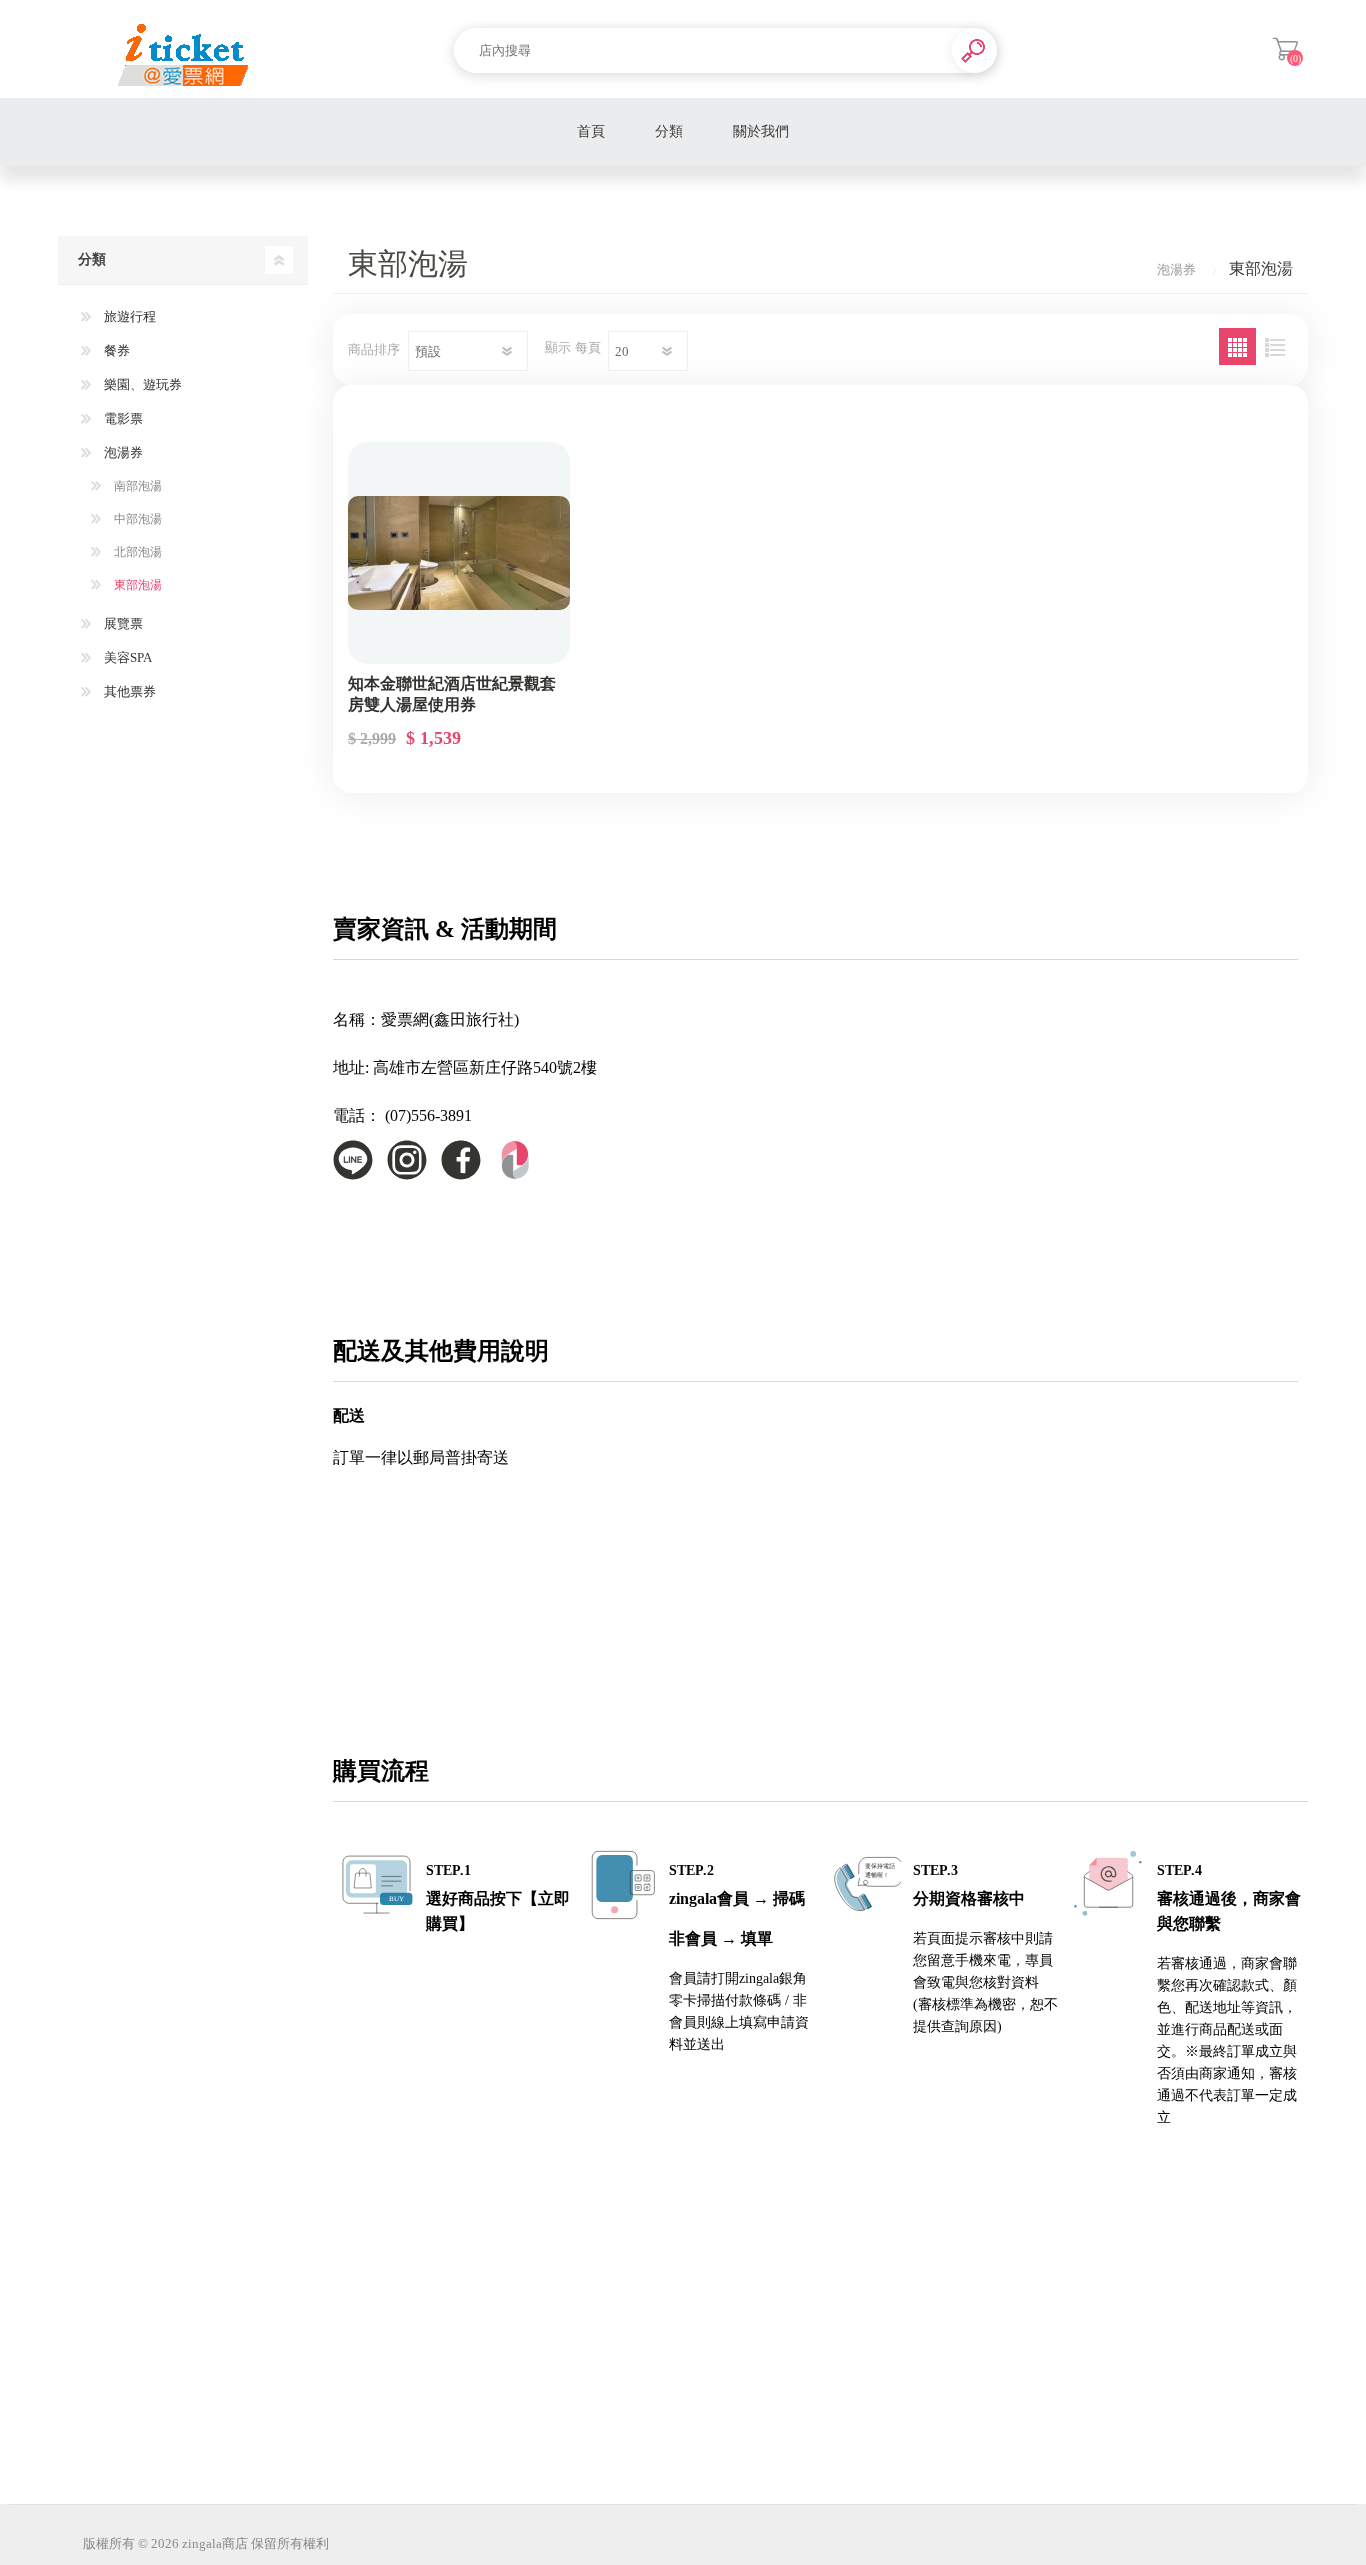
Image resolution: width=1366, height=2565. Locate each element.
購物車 (1285, 49)
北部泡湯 (136, 552)
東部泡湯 (136, 585)
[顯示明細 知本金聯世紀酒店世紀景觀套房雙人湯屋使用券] (459, 553)
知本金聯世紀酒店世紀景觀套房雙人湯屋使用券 (452, 694)
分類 (669, 131)
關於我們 (761, 131)
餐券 (115, 350)
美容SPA (126, 657)
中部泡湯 (136, 519)
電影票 (122, 418)
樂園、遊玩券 (141, 384)
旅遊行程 (128, 316)
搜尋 (974, 50)
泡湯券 (122, 452)
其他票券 (128, 691)
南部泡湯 (136, 486)
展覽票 (122, 623)
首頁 (591, 131)
